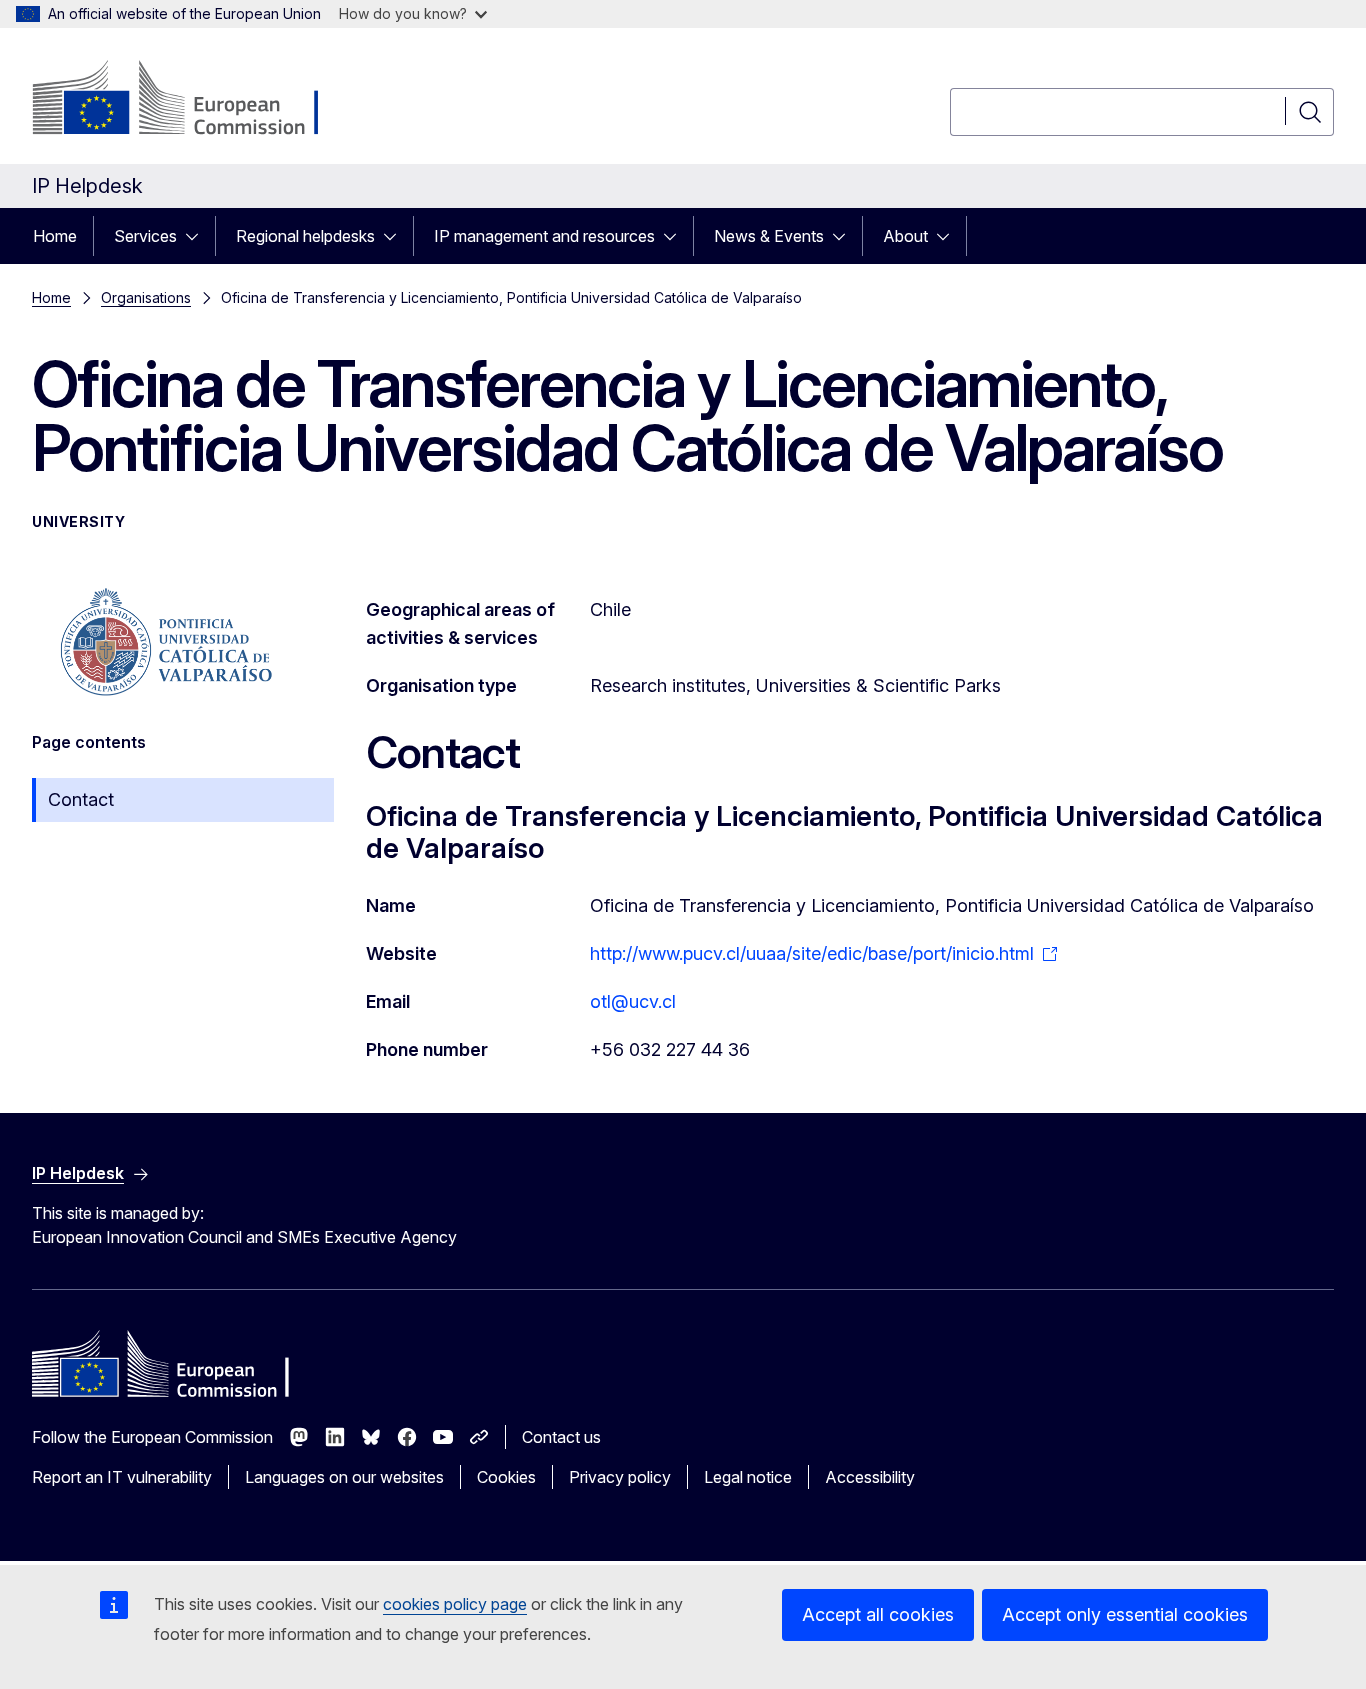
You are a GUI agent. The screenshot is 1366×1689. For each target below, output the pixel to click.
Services (145, 236)
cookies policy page (455, 1604)
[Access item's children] (198, 236)
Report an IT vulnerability (122, 1477)
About (905, 236)
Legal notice (748, 1477)
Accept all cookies (878, 1614)
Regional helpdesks (305, 236)
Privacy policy (620, 1477)
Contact (81, 799)
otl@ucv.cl (633, 1001)
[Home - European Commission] (193, 100)
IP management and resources (544, 236)
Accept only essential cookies (1125, 1614)
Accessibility (870, 1477)
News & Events (769, 236)
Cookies (506, 1477)
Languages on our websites (344, 1477)
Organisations (146, 297)
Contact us (561, 1437)
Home (55, 236)
